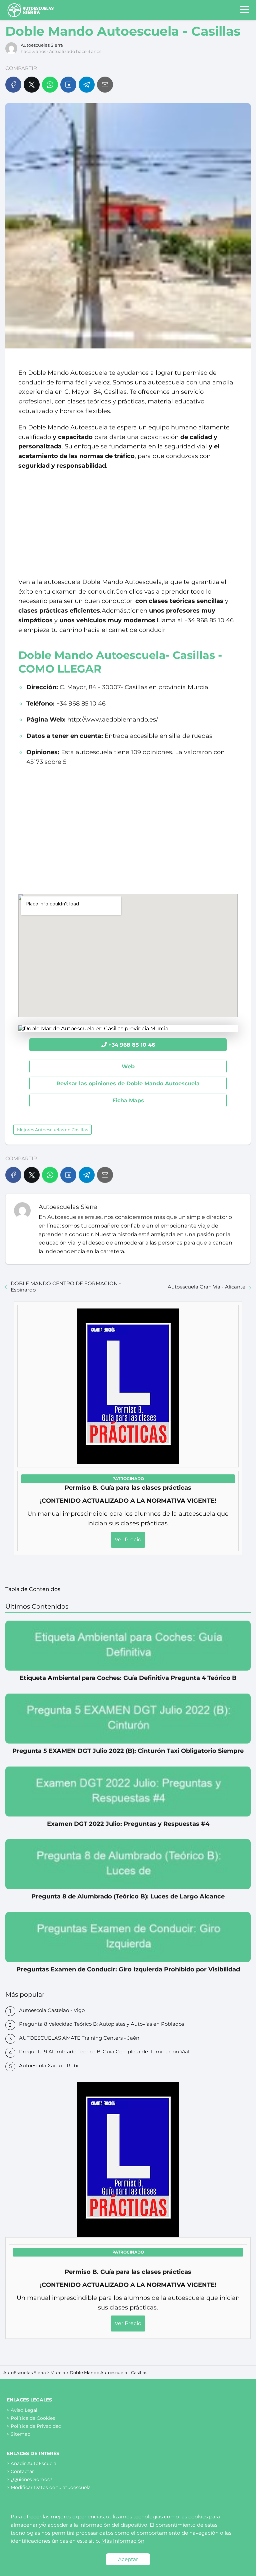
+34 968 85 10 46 (132, 1045)
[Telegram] (87, 85)
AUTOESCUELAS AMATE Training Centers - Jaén (79, 2038)
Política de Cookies (33, 2418)
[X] (32, 85)
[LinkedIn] (68, 85)
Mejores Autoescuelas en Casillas (52, 1130)
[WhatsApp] (50, 85)
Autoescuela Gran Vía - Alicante (206, 1287)
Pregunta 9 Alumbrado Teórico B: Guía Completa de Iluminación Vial (104, 2052)
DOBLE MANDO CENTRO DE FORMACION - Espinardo (66, 1287)
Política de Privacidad (36, 2426)
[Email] (105, 85)
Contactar (22, 2471)
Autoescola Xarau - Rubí (49, 2065)
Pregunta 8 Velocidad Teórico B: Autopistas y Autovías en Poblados (101, 2024)
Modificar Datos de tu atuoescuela (51, 2487)
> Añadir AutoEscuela (31, 2463)
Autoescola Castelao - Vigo (52, 2010)
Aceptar (128, 2559)
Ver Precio (128, 1540)
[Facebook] (13, 85)
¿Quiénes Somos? (31, 2479)
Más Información (123, 2541)
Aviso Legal (24, 2410)
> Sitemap (18, 2434)
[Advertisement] (128, 524)
